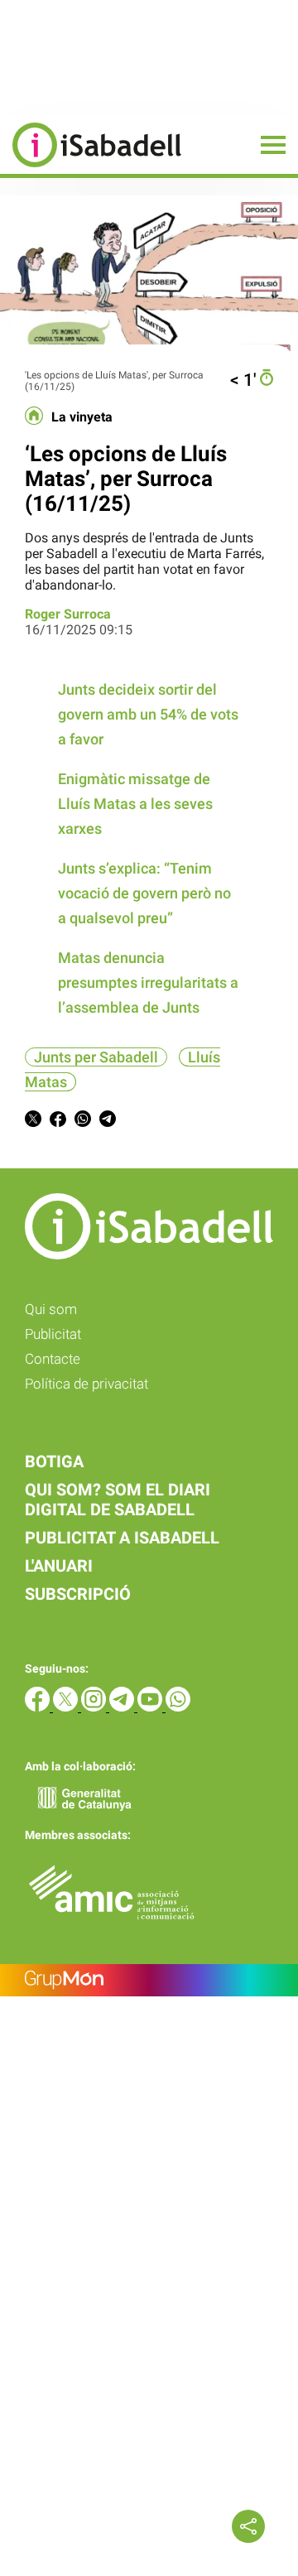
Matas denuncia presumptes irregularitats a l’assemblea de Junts (148, 982)
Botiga (54, 1461)
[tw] (67, 1707)
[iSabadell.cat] (91, 169)
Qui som (51, 1309)
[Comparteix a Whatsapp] (83, 1122)
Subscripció (78, 1594)
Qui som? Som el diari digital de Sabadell (118, 1500)
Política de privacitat (87, 1384)
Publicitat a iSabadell (122, 1538)
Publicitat (53, 1334)
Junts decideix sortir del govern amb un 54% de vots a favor (148, 714)
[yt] (151, 1707)
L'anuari (59, 1566)
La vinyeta (82, 417)
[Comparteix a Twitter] (33, 1122)
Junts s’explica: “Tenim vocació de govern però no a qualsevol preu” (144, 893)
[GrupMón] (149, 1980)
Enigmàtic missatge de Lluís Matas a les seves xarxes (135, 804)
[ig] (95, 1707)
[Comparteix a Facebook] (58, 1122)
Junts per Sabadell (96, 1057)
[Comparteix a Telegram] (108, 1122)
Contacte (53, 1359)
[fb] (39, 1707)
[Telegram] (123, 1707)
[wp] (178, 1707)
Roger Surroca (68, 614)
